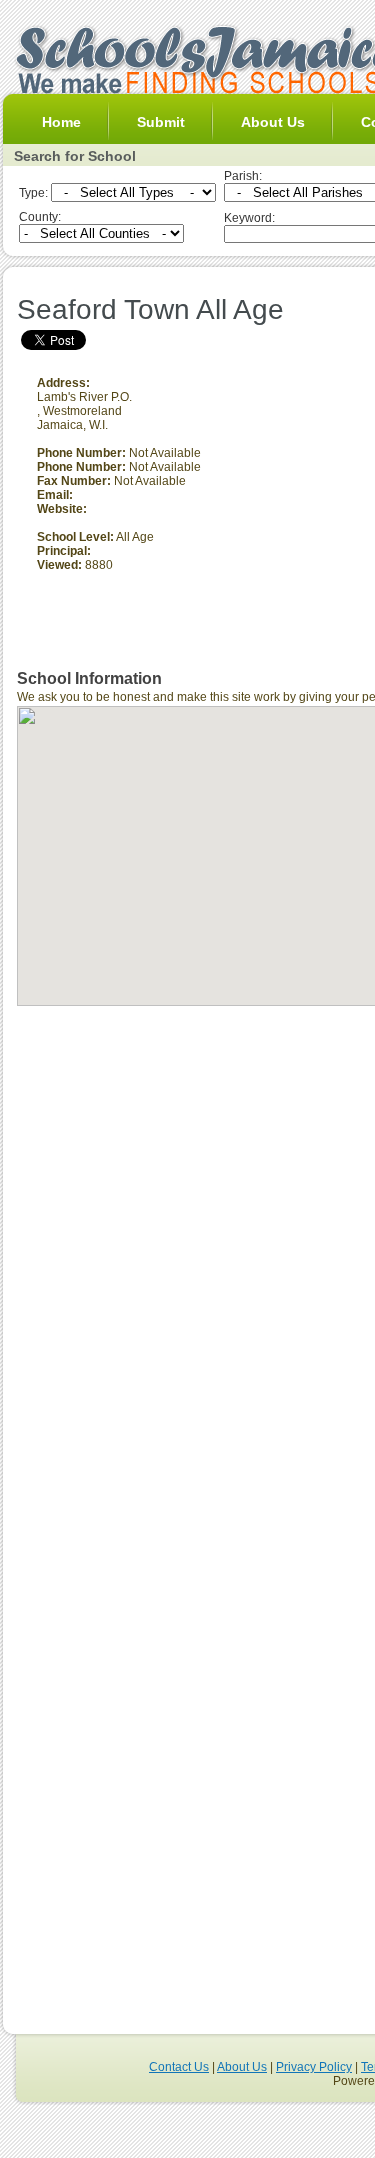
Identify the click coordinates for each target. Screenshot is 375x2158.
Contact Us (179, 2067)
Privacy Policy (314, 2067)
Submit (161, 122)
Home (61, 122)
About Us (273, 122)
